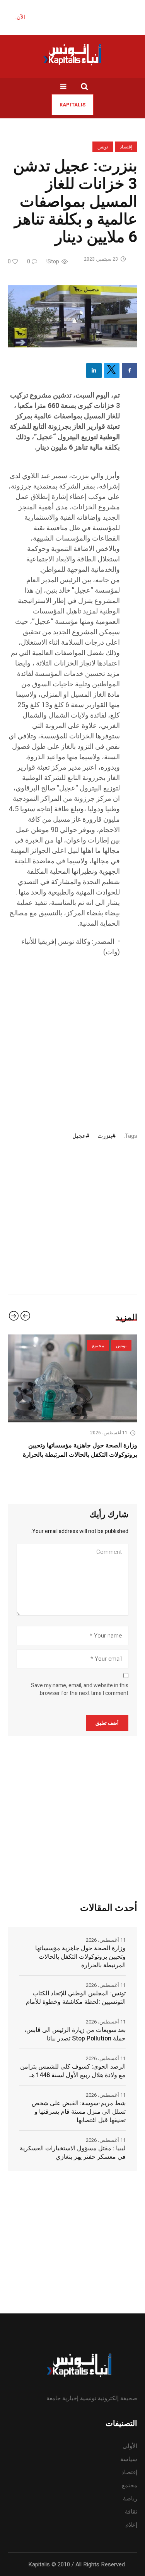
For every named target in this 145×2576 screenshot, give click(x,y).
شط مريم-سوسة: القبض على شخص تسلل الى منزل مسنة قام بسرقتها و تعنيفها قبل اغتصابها (79, 2112)
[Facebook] (130, 371)
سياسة (129, 2459)
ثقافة (131, 2512)
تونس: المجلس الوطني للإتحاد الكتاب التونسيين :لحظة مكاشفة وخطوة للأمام (76, 1998)
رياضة (130, 2499)
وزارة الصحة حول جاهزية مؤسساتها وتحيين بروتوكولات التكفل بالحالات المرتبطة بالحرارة (80, 1957)
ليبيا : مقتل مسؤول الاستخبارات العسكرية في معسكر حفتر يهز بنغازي (73, 2153)
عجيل (79, 1136)
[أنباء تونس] (73, 54)
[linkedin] (94, 371)
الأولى (130, 2446)
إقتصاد (126, 147)
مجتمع (130, 2485)
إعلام (131, 2525)
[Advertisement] (72, 1037)
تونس (103, 147)
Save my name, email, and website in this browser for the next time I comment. (79, 1690)
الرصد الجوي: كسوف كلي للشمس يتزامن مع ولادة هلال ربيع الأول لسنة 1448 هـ (73, 2071)
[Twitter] (112, 371)
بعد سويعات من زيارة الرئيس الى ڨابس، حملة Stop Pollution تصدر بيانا (75, 2034)
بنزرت (105, 1136)
